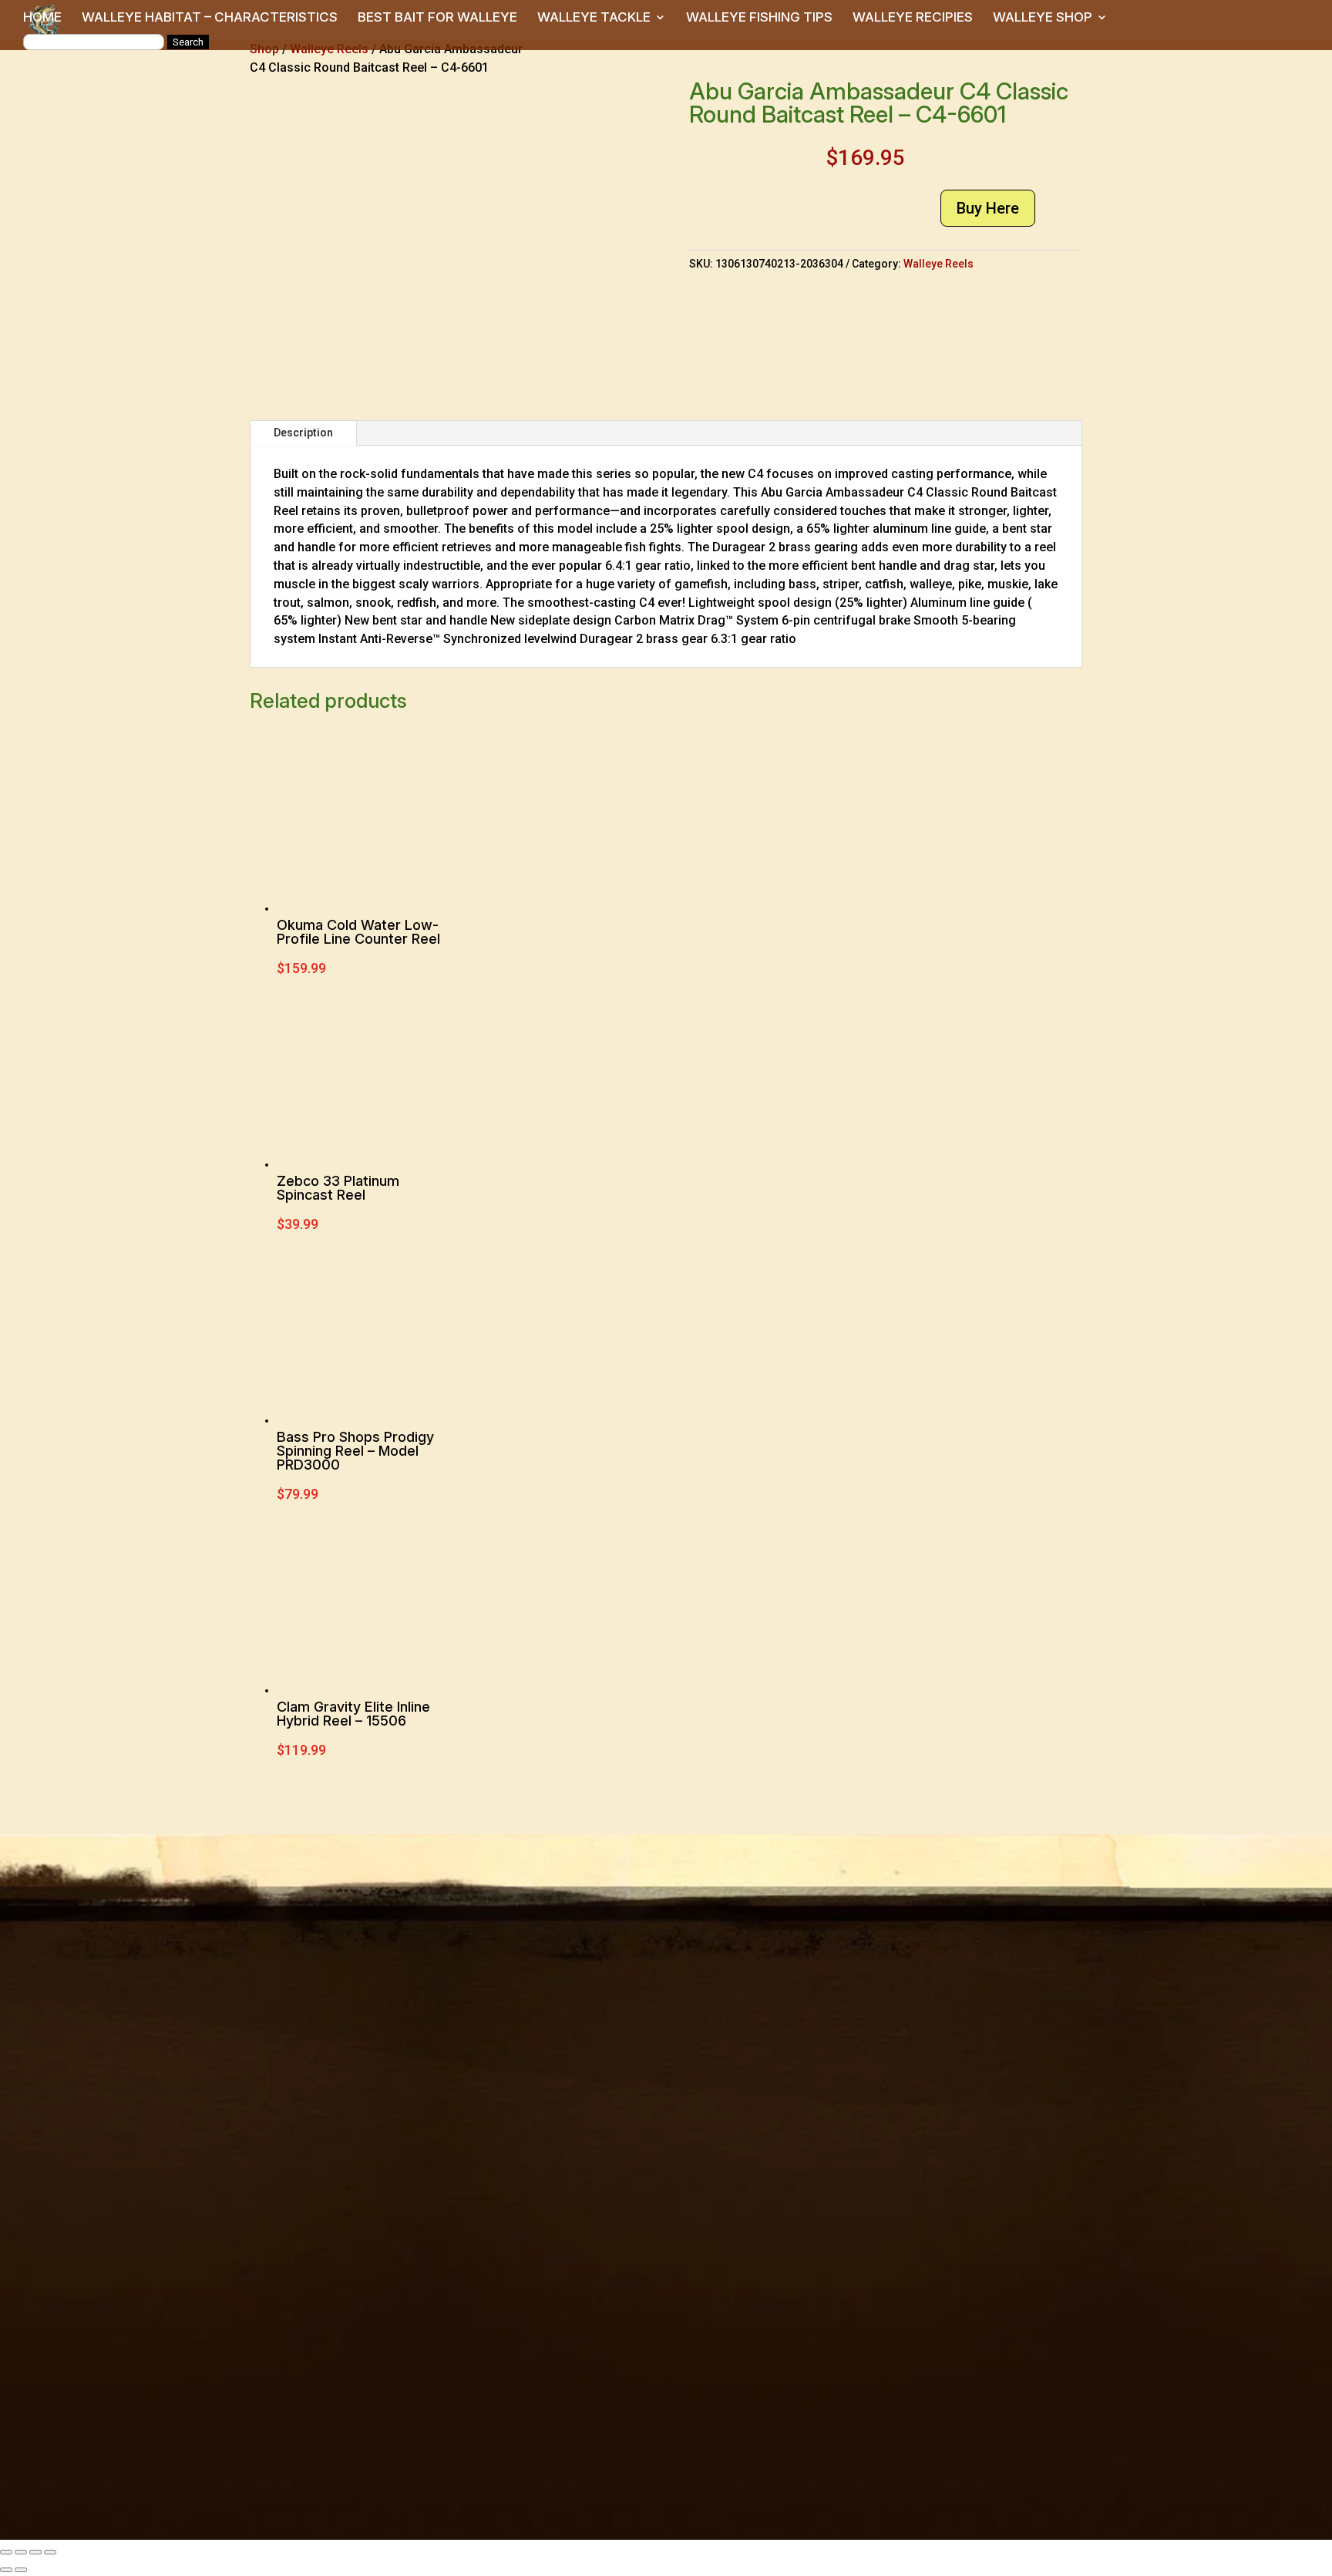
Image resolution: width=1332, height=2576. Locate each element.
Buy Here (988, 208)
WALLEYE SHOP (1043, 18)
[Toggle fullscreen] (21, 2552)
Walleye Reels (938, 264)
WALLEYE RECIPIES (913, 18)
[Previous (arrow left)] (6, 2570)
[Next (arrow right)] (21, 2570)
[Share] (35, 2552)
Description (303, 433)
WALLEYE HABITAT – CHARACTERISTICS (210, 18)
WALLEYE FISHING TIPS (759, 18)
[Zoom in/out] (6, 2552)
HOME (42, 18)
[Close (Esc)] (50, 2552)
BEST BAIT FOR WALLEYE (437, 18)
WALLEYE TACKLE (594, 18)
